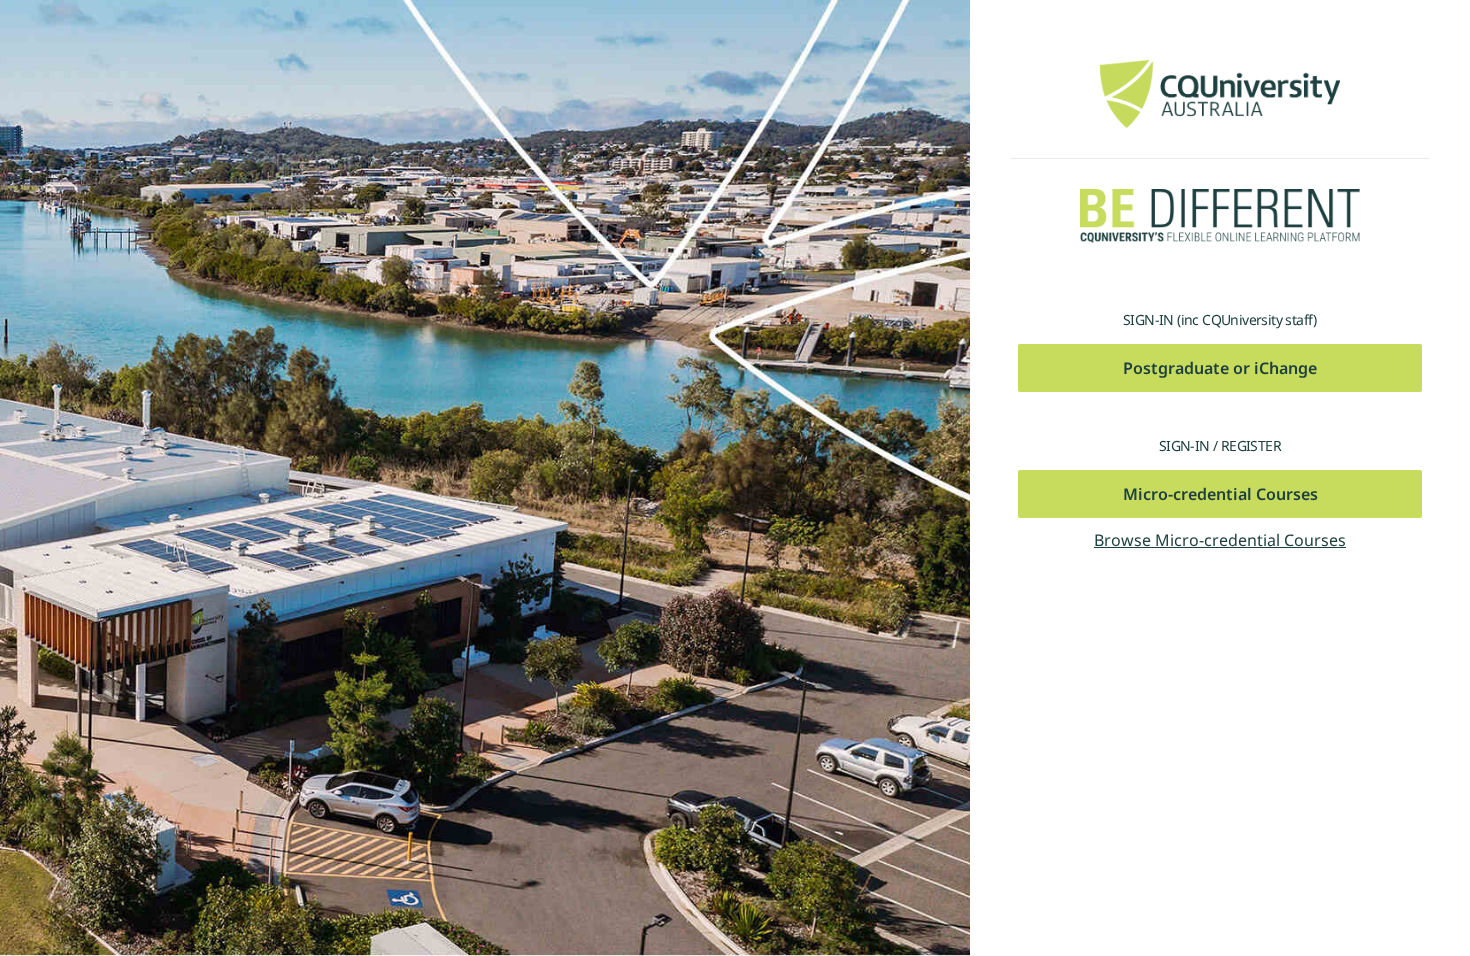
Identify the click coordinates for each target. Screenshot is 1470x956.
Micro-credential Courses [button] (1220, 494)
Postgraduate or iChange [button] (1220, 368)
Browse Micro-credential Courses (1220, 540)
